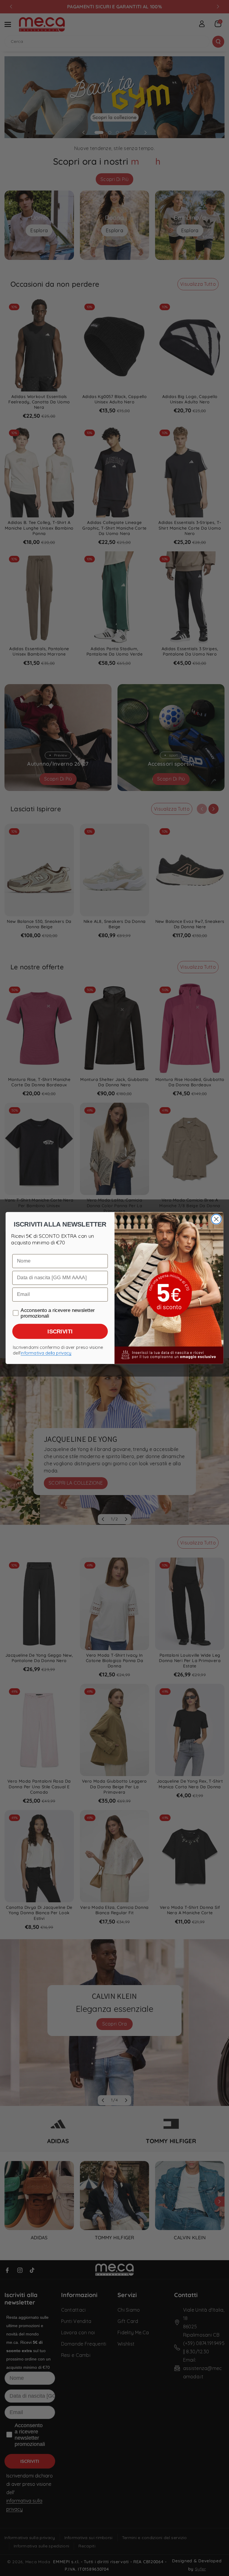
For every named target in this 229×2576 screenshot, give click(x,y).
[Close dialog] (216, 1219)
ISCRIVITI (60, 1331)
